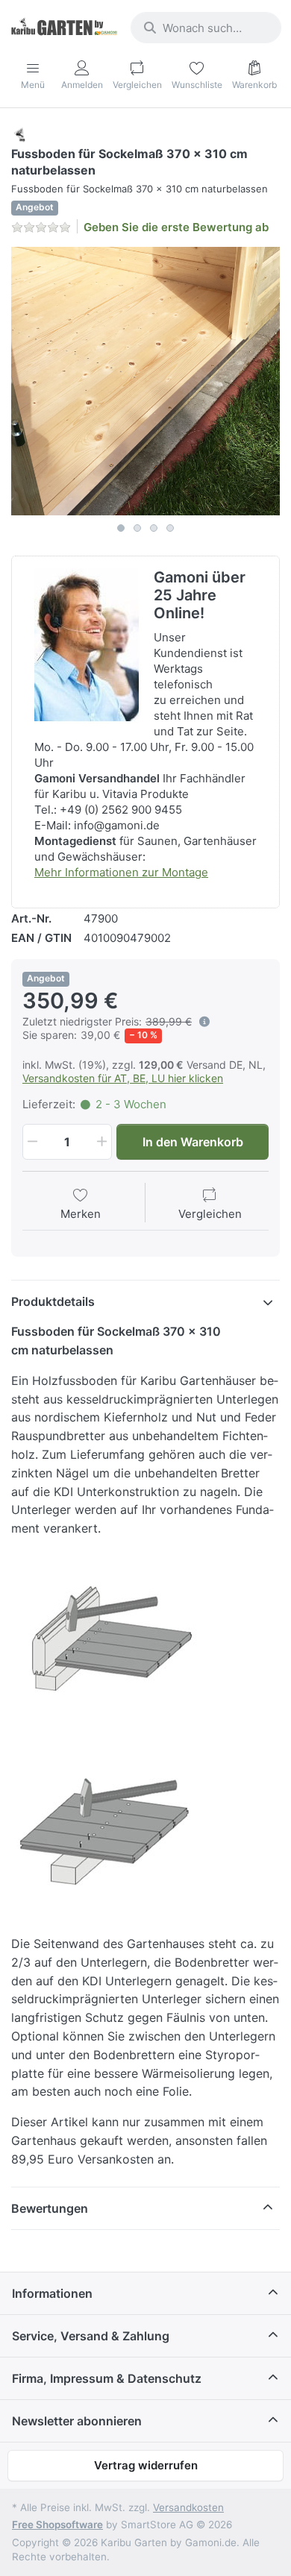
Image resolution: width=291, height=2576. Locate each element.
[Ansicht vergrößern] (145, 381)
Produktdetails (53, 1301)
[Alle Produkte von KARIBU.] (20, 134)
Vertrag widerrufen (146, 2465)
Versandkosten (188, 2507)
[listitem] (145, 381)
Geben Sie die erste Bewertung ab (176, 227)
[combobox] (206, 28)
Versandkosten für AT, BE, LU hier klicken (123, 1078)
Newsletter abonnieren (77, 2421)
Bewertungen (50, 2208)
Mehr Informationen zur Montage (121, 872)
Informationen (52, 2293)
